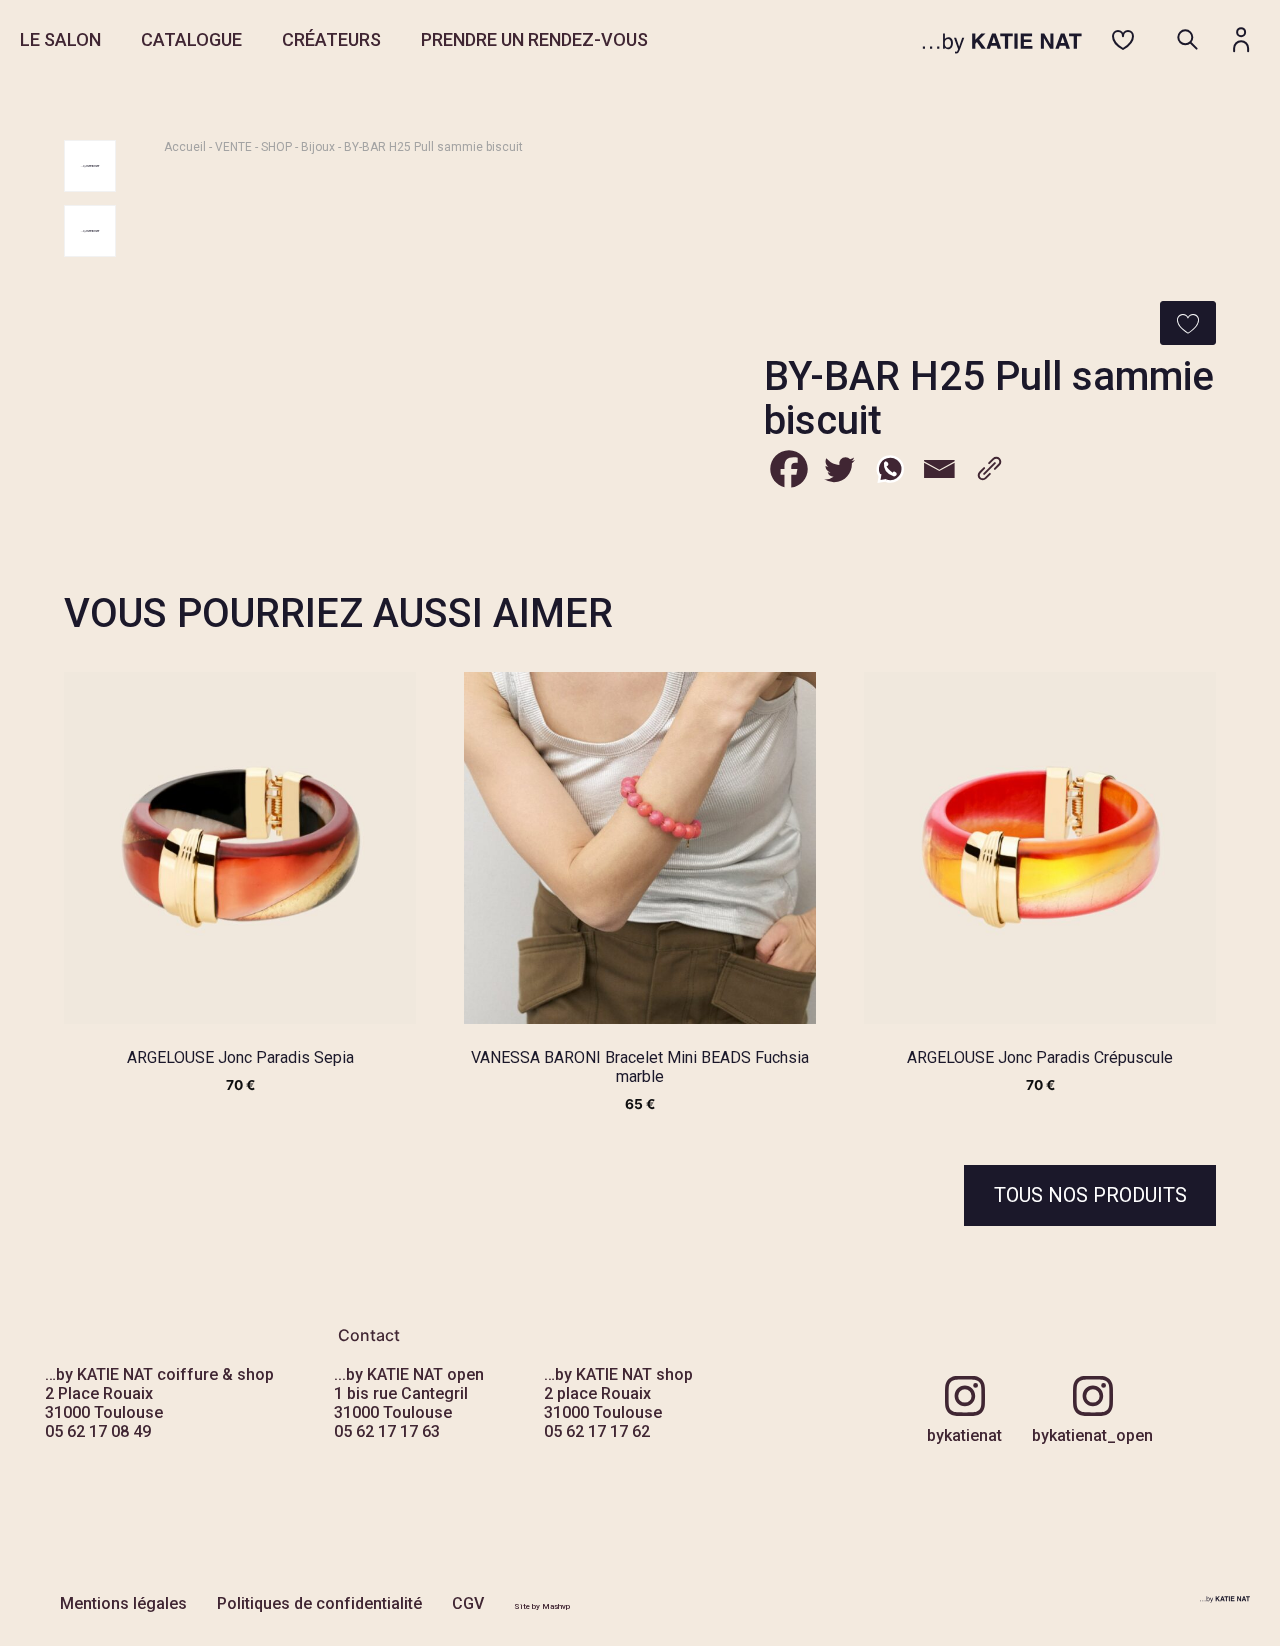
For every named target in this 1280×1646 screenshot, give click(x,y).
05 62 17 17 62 (597, 1431)
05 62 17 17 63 (387, 1431)
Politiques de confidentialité (319, 1603)
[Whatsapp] (889, 469)
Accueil (185, 147)
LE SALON (60, 39)
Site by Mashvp (542, 1606)
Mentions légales (123, 1603)
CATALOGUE (191, 39)
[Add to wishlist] (1188, 323)
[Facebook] (789, 469)
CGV (468, 1603)
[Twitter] (839, 469)
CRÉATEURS (331, 39)
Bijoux (318, 147)
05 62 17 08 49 (98, 1431)
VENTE (233, 147)
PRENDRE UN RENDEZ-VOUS (534, 39)
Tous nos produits (1090, 1195)
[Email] (939, 469)
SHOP (276, 147)
